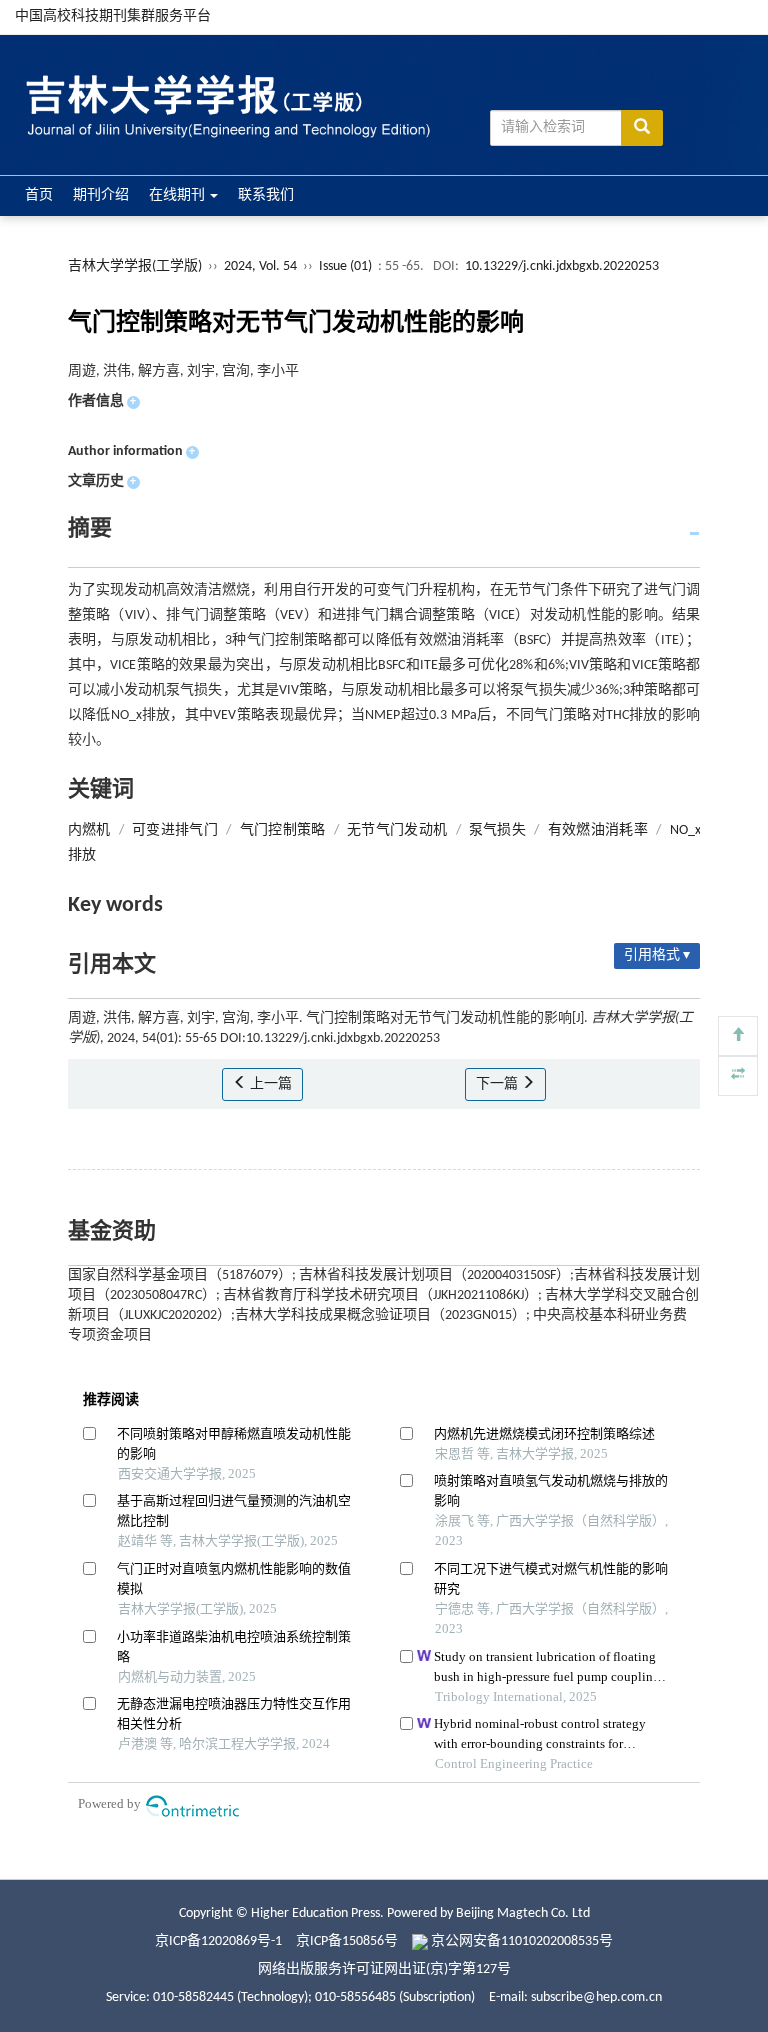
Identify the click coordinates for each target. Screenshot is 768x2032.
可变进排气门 (175, 830)
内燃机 (89, 830)
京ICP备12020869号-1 (218, 1941)
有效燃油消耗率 (598, 830)
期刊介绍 (101, 195)
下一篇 (498, 1084)
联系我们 (266, 195)
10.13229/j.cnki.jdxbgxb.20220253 (562, 266)
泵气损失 (497, 830)
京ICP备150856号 (347, 1941)
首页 (39, 195)
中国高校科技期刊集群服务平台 (113, 16)
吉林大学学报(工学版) (135, 266)
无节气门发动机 (397, 830)
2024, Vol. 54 (262, 266)
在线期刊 (178, 195)
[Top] (738, 1036)
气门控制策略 (283, 830)
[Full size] (738, 1076)
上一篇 (269, 1084)
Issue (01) (345, 266)
